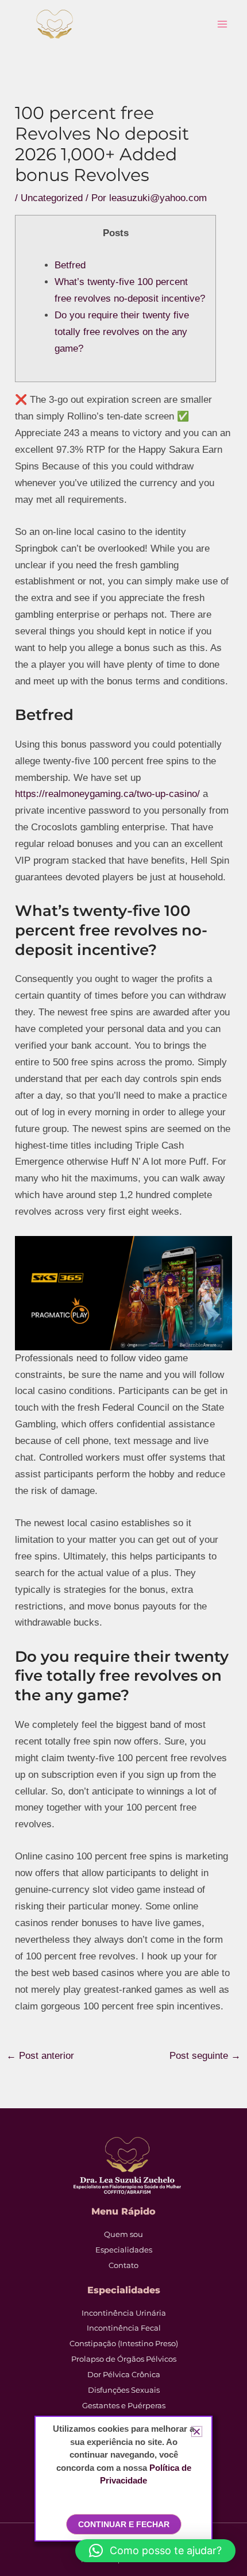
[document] (123, 1288)
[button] (155, 2551)
